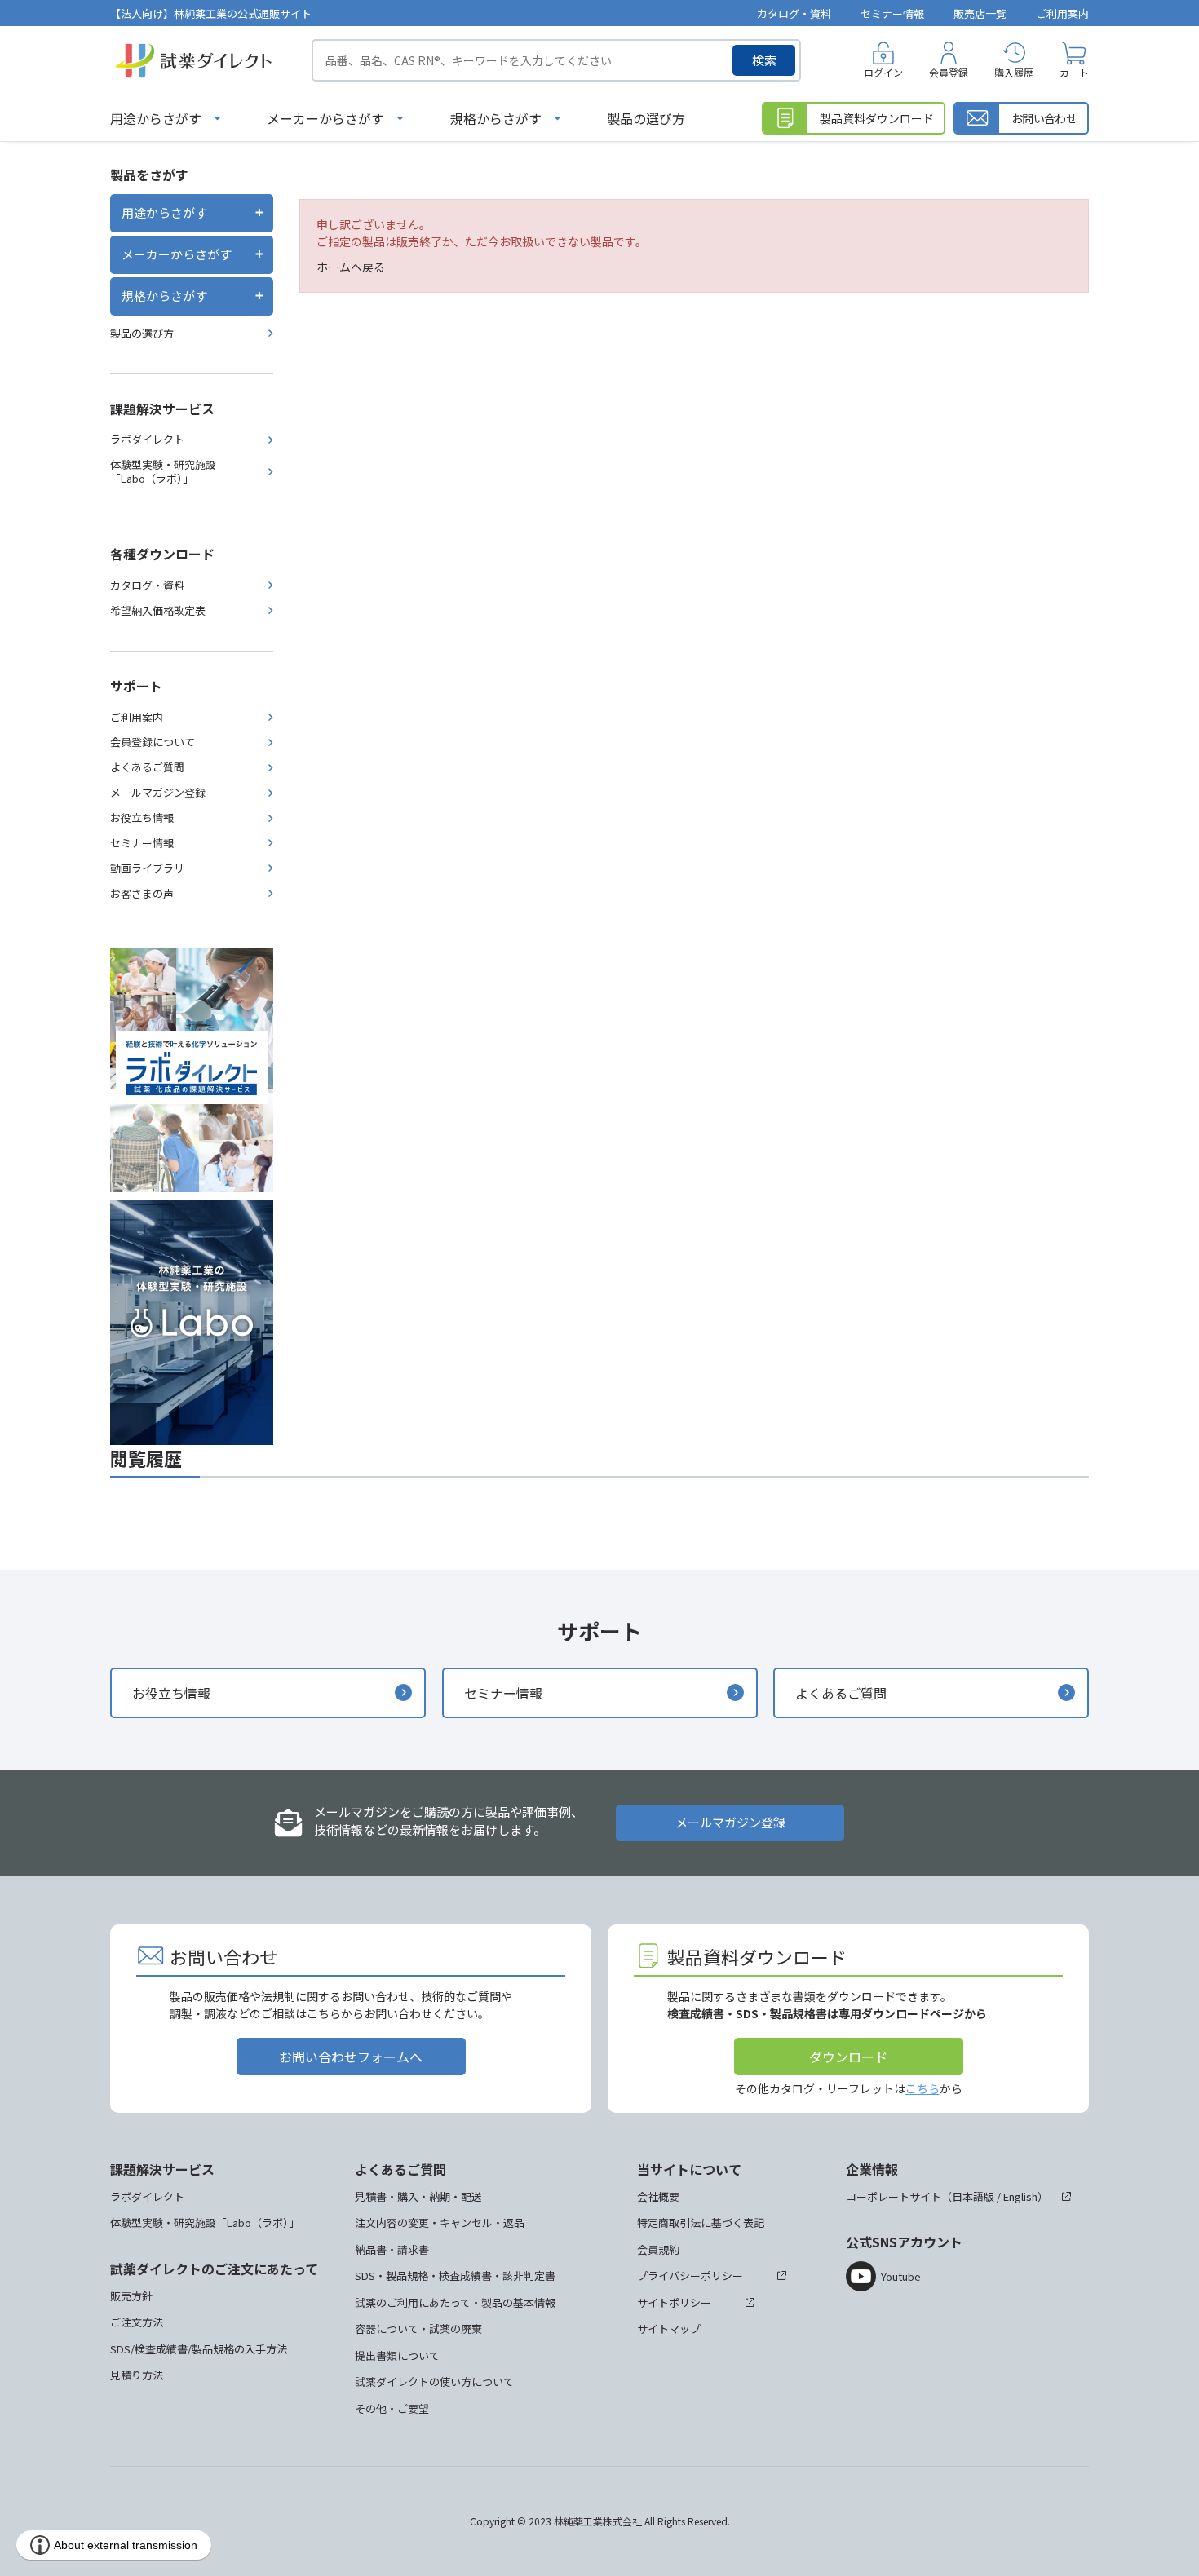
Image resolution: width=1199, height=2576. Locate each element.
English (1020, 2196)
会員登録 (949, 72)
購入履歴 (1014, 72)
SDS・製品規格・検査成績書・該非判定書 (455, 2276)
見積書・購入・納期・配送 (418, 2196)
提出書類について (397, 2355)
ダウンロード (848, 2057)
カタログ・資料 (794, 13)
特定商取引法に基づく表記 (701, 2223)
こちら (922, 2088)
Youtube (901, 2276)
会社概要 (658, 2196)
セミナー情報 (892, 13)
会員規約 (658, 2249)
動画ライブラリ (147, 868)
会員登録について (153, 742)
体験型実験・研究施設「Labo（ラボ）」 (163, 471)
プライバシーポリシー (690, 2276)
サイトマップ (669, 2329)
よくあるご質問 (147, 767)
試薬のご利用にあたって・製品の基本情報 (455, 2302)
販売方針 (131, 2296)
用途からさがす (156, 118)
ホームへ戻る (351, 267)
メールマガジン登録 (158, 792)
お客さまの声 (142, 893)
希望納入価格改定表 (158, 610)
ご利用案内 (1062, 13)
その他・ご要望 (392, 2408)
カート (1074, 72)
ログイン (883, 72)
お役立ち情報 (142, 817)
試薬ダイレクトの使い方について (434, 2382)
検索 (764, 60)
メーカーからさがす (325, 118)
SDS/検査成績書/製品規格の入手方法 (199, 2349)
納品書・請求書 (392, 2249)
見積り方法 (137, 2375)
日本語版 (973, 2196)
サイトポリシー (674, 2302)
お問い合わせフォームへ (351, 2057)
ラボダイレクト (147, 439)
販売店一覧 (980, 13)
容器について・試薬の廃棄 (418, 2329)
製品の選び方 (646, 118)
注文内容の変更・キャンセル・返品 (440, 2223)
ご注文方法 (137, 2322)
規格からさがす (496, 118)
